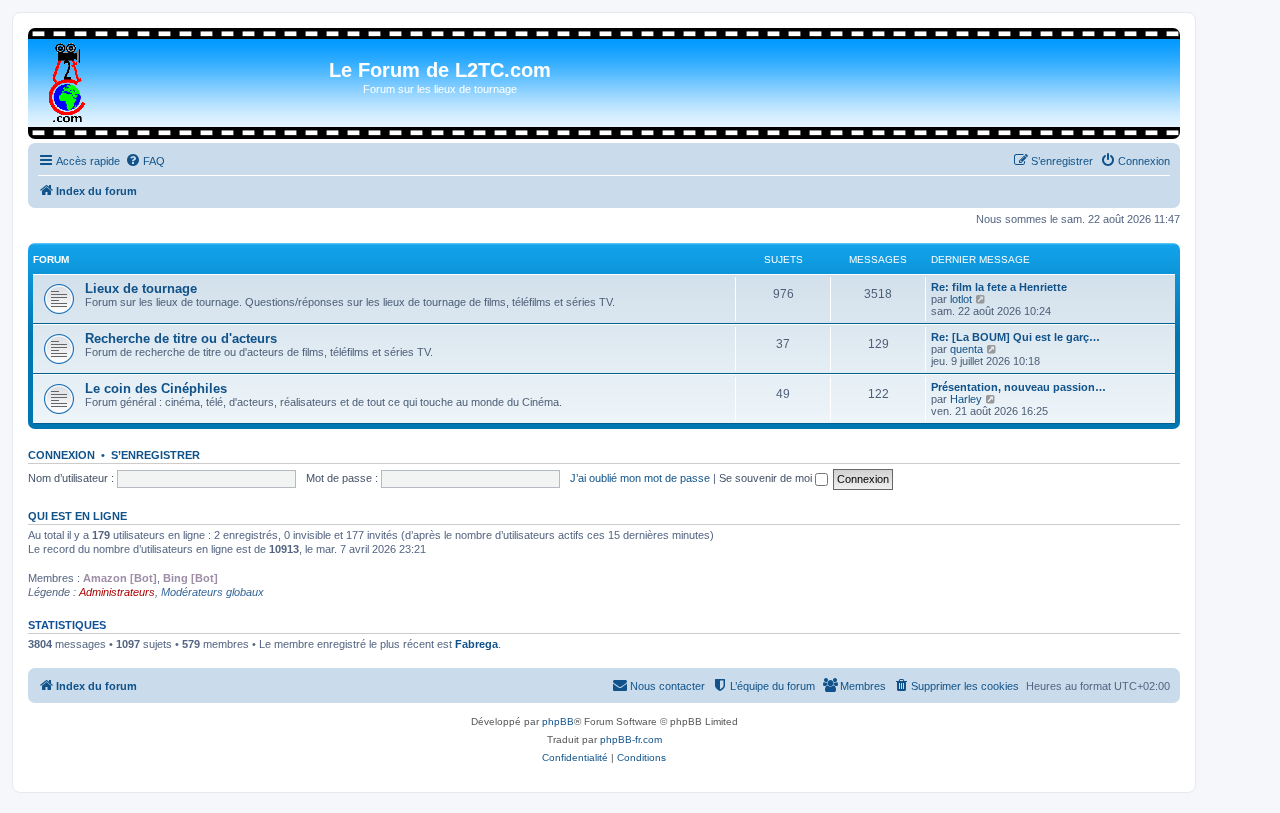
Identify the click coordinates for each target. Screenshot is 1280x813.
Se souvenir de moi (767, 478)
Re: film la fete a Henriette (999, 287)
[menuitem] (145, 161)
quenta (966, 349)
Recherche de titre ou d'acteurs (181, 338)
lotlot (961, 299)
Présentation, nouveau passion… (1018, 387)
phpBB (558, 721)
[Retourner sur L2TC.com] (68, 79)
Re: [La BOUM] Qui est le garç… (1015, 337)
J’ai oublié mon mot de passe (640, 478)
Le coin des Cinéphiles (156, 388)
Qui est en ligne (77, 516)
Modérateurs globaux (212, 592)
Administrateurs (117, 592)
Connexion (61, 455)
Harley (966, 399)
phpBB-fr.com (631, 739)
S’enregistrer (155, 455)
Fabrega (476, 644)
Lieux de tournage (141, 288)
